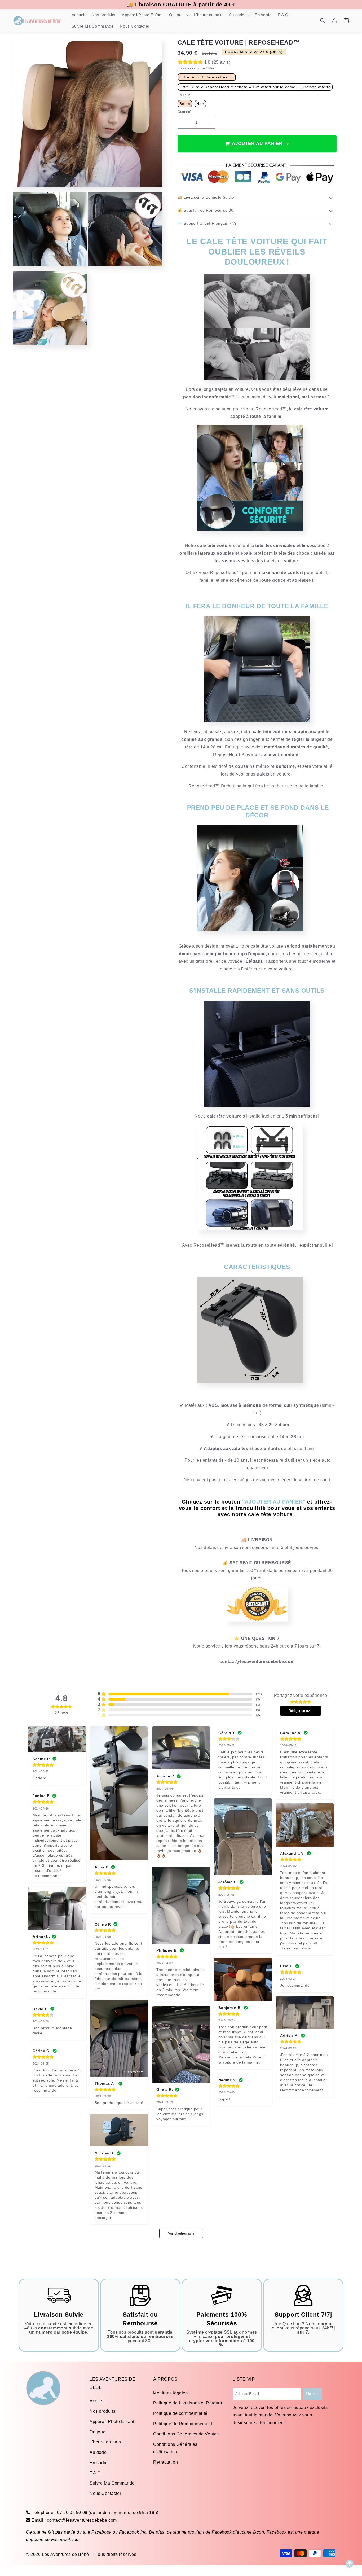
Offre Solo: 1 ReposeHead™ (207, 77)
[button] (178, 15)
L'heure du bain (105, 2442)
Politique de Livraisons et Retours (187, 2403)
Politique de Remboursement (183, 2424)
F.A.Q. (96, 2473)
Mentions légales (171, 2393)
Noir (200, 104)
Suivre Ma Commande (112, 2483)
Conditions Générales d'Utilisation (175, 2448)
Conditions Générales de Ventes (186, 2434)
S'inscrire (312, 2394)
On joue (98, 2432)
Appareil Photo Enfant (112, 2422)
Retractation (165, 2462)
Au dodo (98, 2452)
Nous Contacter (105, 2493)
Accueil (97, 2401)
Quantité (184, 112)
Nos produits (102, 2411)
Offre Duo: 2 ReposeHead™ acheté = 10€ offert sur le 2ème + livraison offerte (255, 87)
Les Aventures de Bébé (65, 2554)
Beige (185, 104)
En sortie (99, 2463)
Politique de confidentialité (180, 2413)
